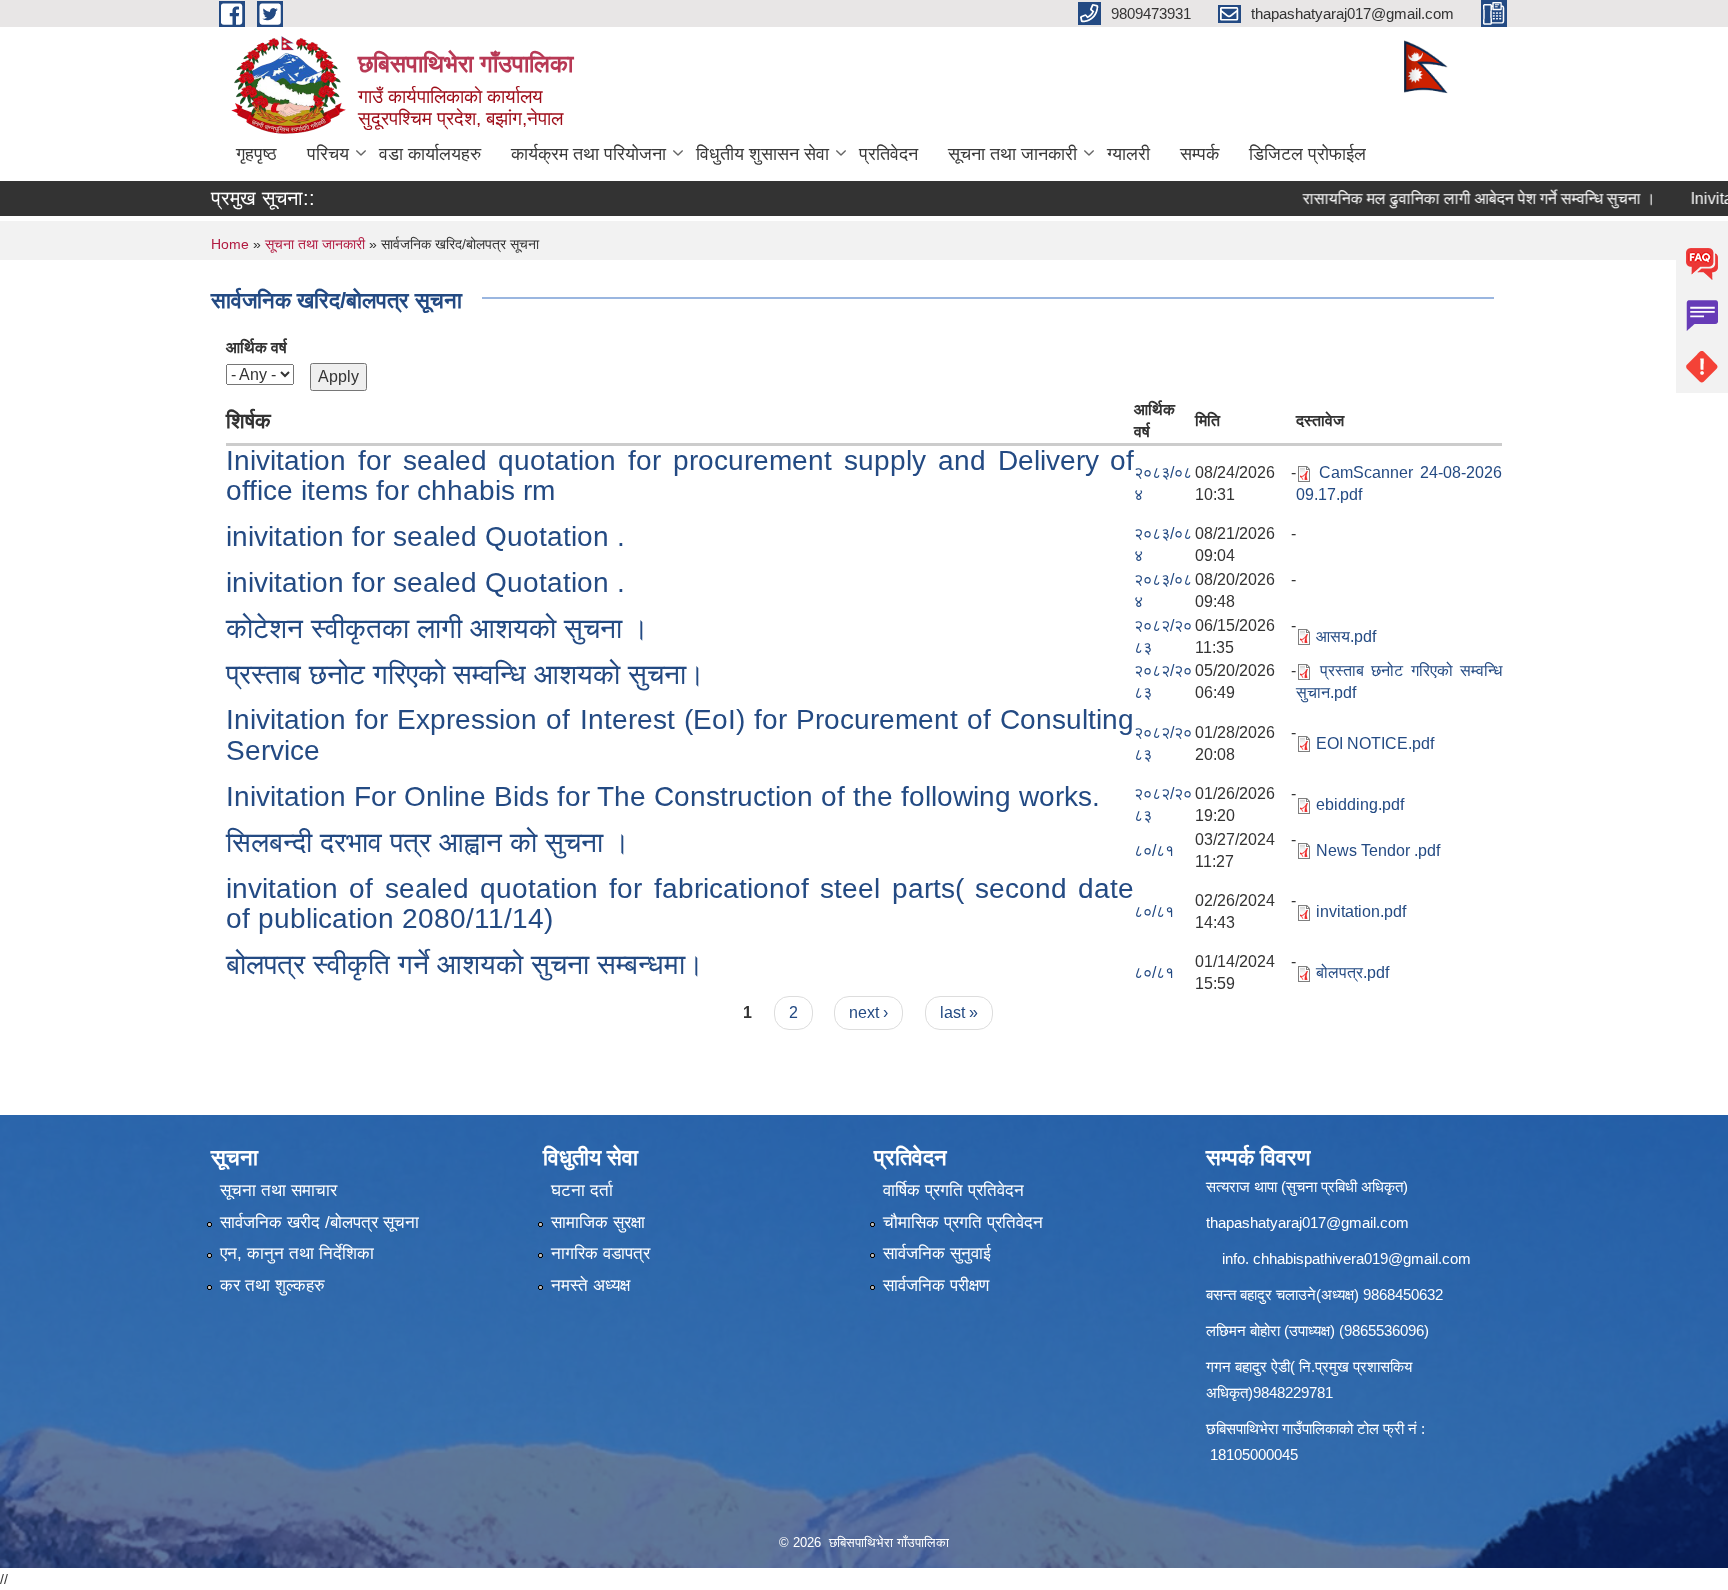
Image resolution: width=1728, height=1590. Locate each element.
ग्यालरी (1128, 154)
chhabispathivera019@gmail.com (1362, 1258)
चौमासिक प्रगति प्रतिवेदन (963, 1222)
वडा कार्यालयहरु (430, 154)
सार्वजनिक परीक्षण (936, 1285)
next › (868, 1012)
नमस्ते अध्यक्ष (590, 1285)
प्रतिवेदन (888, 154)
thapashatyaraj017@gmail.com (1307, 1222)
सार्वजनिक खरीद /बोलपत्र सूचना (319, 1222)
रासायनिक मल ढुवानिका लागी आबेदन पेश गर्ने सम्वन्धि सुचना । (1448, 198)
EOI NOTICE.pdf (1375, 743)
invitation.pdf (1361, 911)
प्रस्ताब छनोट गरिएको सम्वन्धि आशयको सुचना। (465, 674)
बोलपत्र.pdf (1352, 972)
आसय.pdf (1346, 636)
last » (959, 1012)
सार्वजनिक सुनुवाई (937, 1253)
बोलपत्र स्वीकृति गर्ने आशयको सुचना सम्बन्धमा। (465, 964)
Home (230, 244)
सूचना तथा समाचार (278, 1190)
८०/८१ (1154, 850)
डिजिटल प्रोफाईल (1307, 154)
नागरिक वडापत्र (600, 1253)
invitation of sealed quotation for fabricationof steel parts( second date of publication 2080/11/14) (680, 904)
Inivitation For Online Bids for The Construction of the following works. (663, 796)
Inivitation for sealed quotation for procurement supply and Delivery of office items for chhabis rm (680, 476)
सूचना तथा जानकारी (1012, 154)
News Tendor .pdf (1378, 850)
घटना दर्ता (582, 1190)
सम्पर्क (1199, 154)
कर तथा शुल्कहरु (272, 1285)
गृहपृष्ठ (256, 154)
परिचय (328, 154)
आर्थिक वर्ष (256, 347)
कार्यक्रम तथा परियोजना (588, 154)
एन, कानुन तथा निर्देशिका (297, 1253)
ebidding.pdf (1360, 804)
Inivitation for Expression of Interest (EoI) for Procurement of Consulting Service (680, 735)
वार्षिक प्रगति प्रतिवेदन (953, 1190)
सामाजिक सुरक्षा (598, 1222)
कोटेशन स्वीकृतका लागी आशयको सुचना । (437, 628)
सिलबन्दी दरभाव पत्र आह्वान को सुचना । (428, 842)
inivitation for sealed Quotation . (425, 536)
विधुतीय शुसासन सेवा (762, 154)
